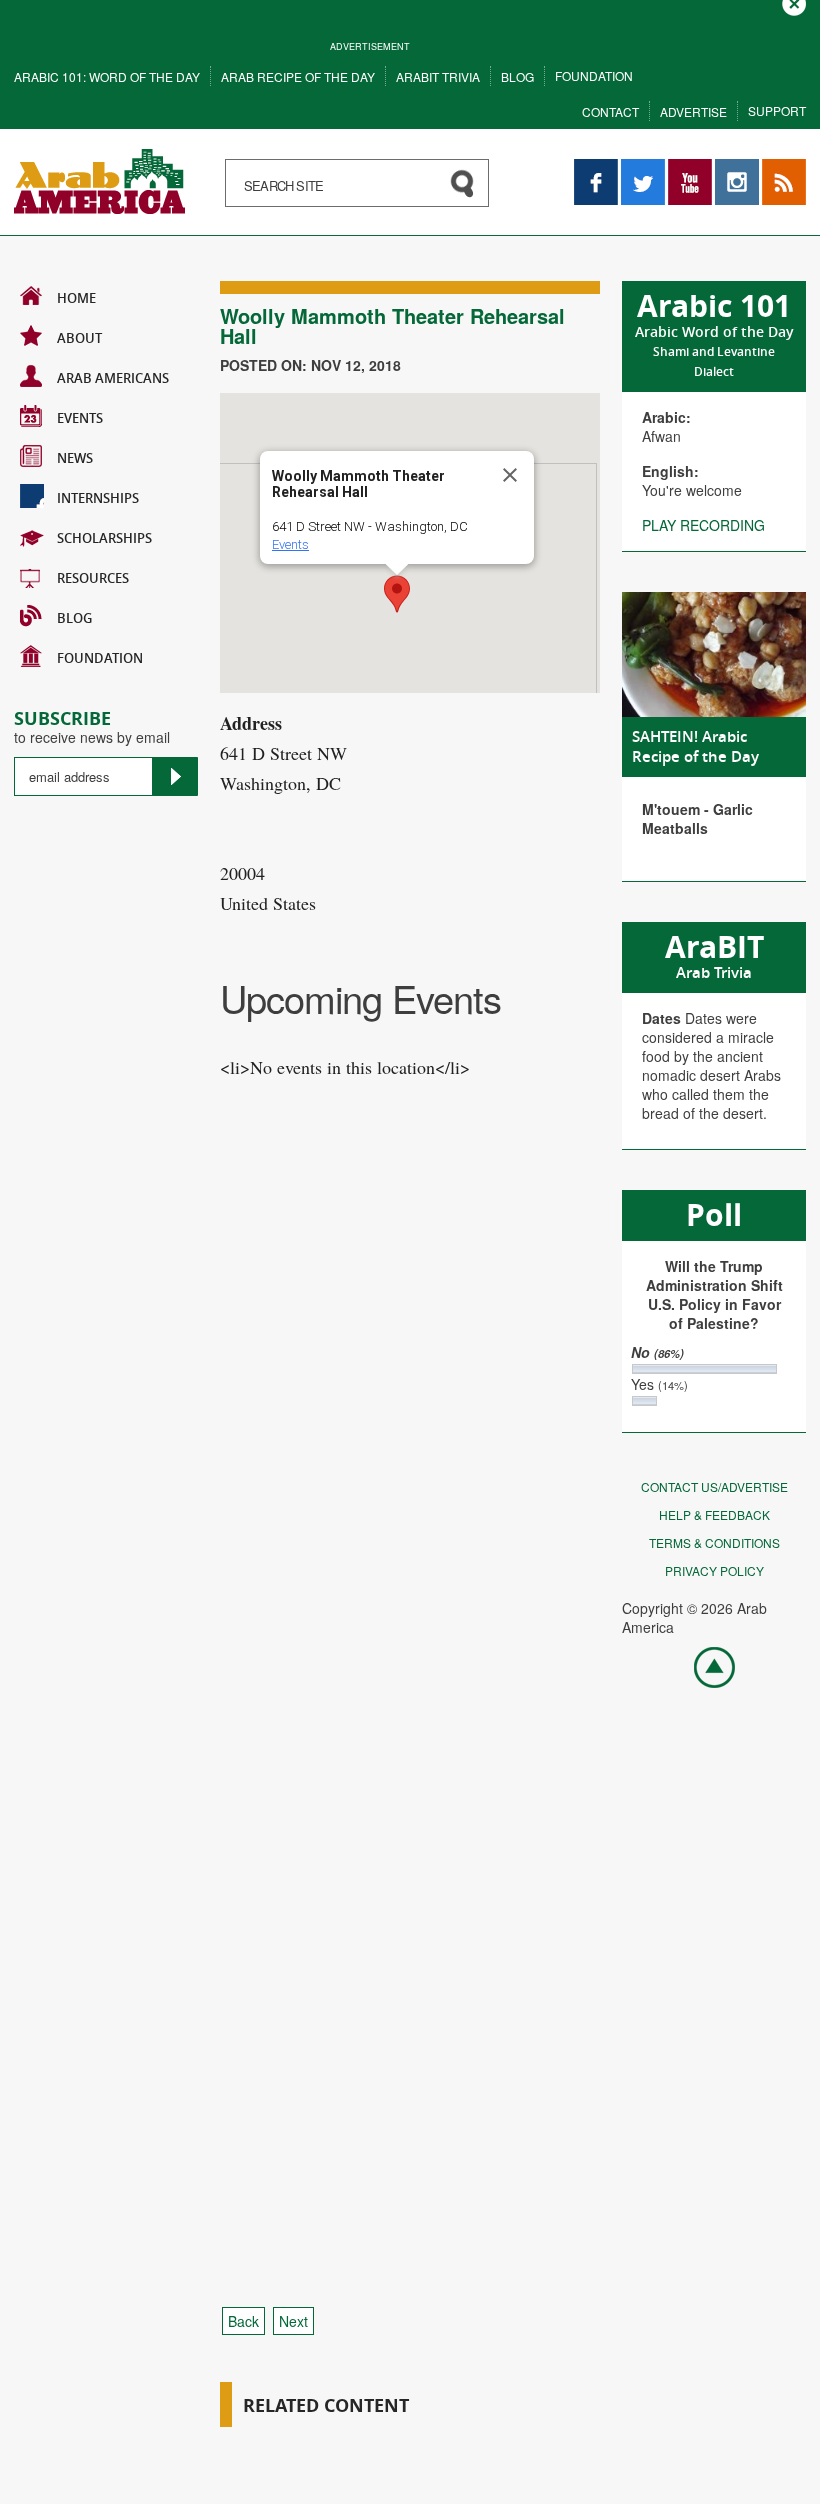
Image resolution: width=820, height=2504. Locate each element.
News (75, 458)
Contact (610, 111)
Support (777, 110)
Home (76, 298)
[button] (397, 594)
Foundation (594, 75)
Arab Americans (113, 378)
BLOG (74, 618)
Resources (93, 578)
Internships (98, 498)
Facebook (596, 168)
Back (243, 2321)
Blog (517, 76)
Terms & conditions (714, 1542)
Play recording (703, 525)
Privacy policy (714, 1570)
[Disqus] (410, 1479)
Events (80, 418)
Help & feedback (714, 1514)
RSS (776, 168)
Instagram (737, 168)
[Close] (510, 475)
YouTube (690, 168)
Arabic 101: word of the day (107, 76)
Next (293, 2321)
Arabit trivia (438, 76)
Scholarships (104, 538)
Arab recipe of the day (298, 76)
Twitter (642, 168)
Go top (704, 1666)
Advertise (693, 111)
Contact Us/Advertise (714, 1486)
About (79, 338)
